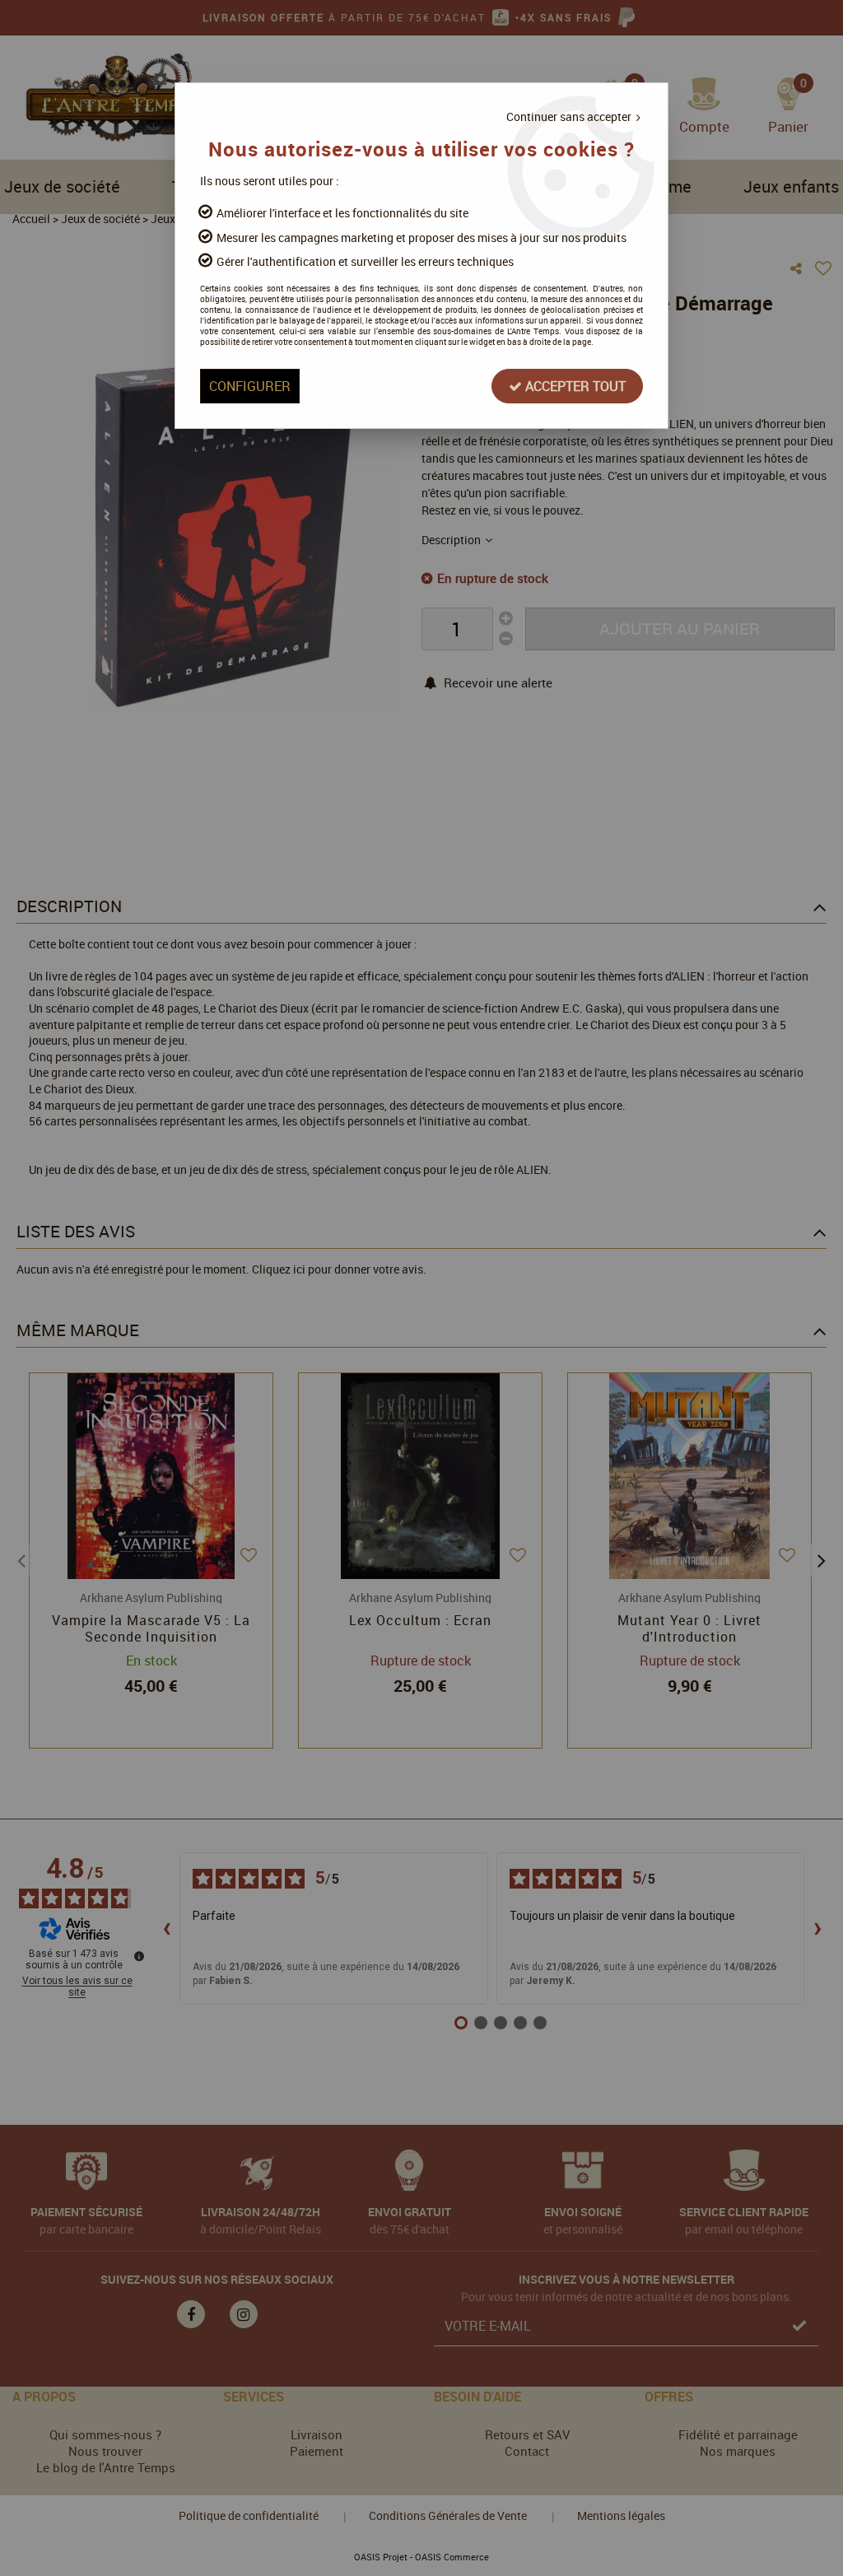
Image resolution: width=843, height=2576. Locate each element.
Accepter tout (574, 386)
